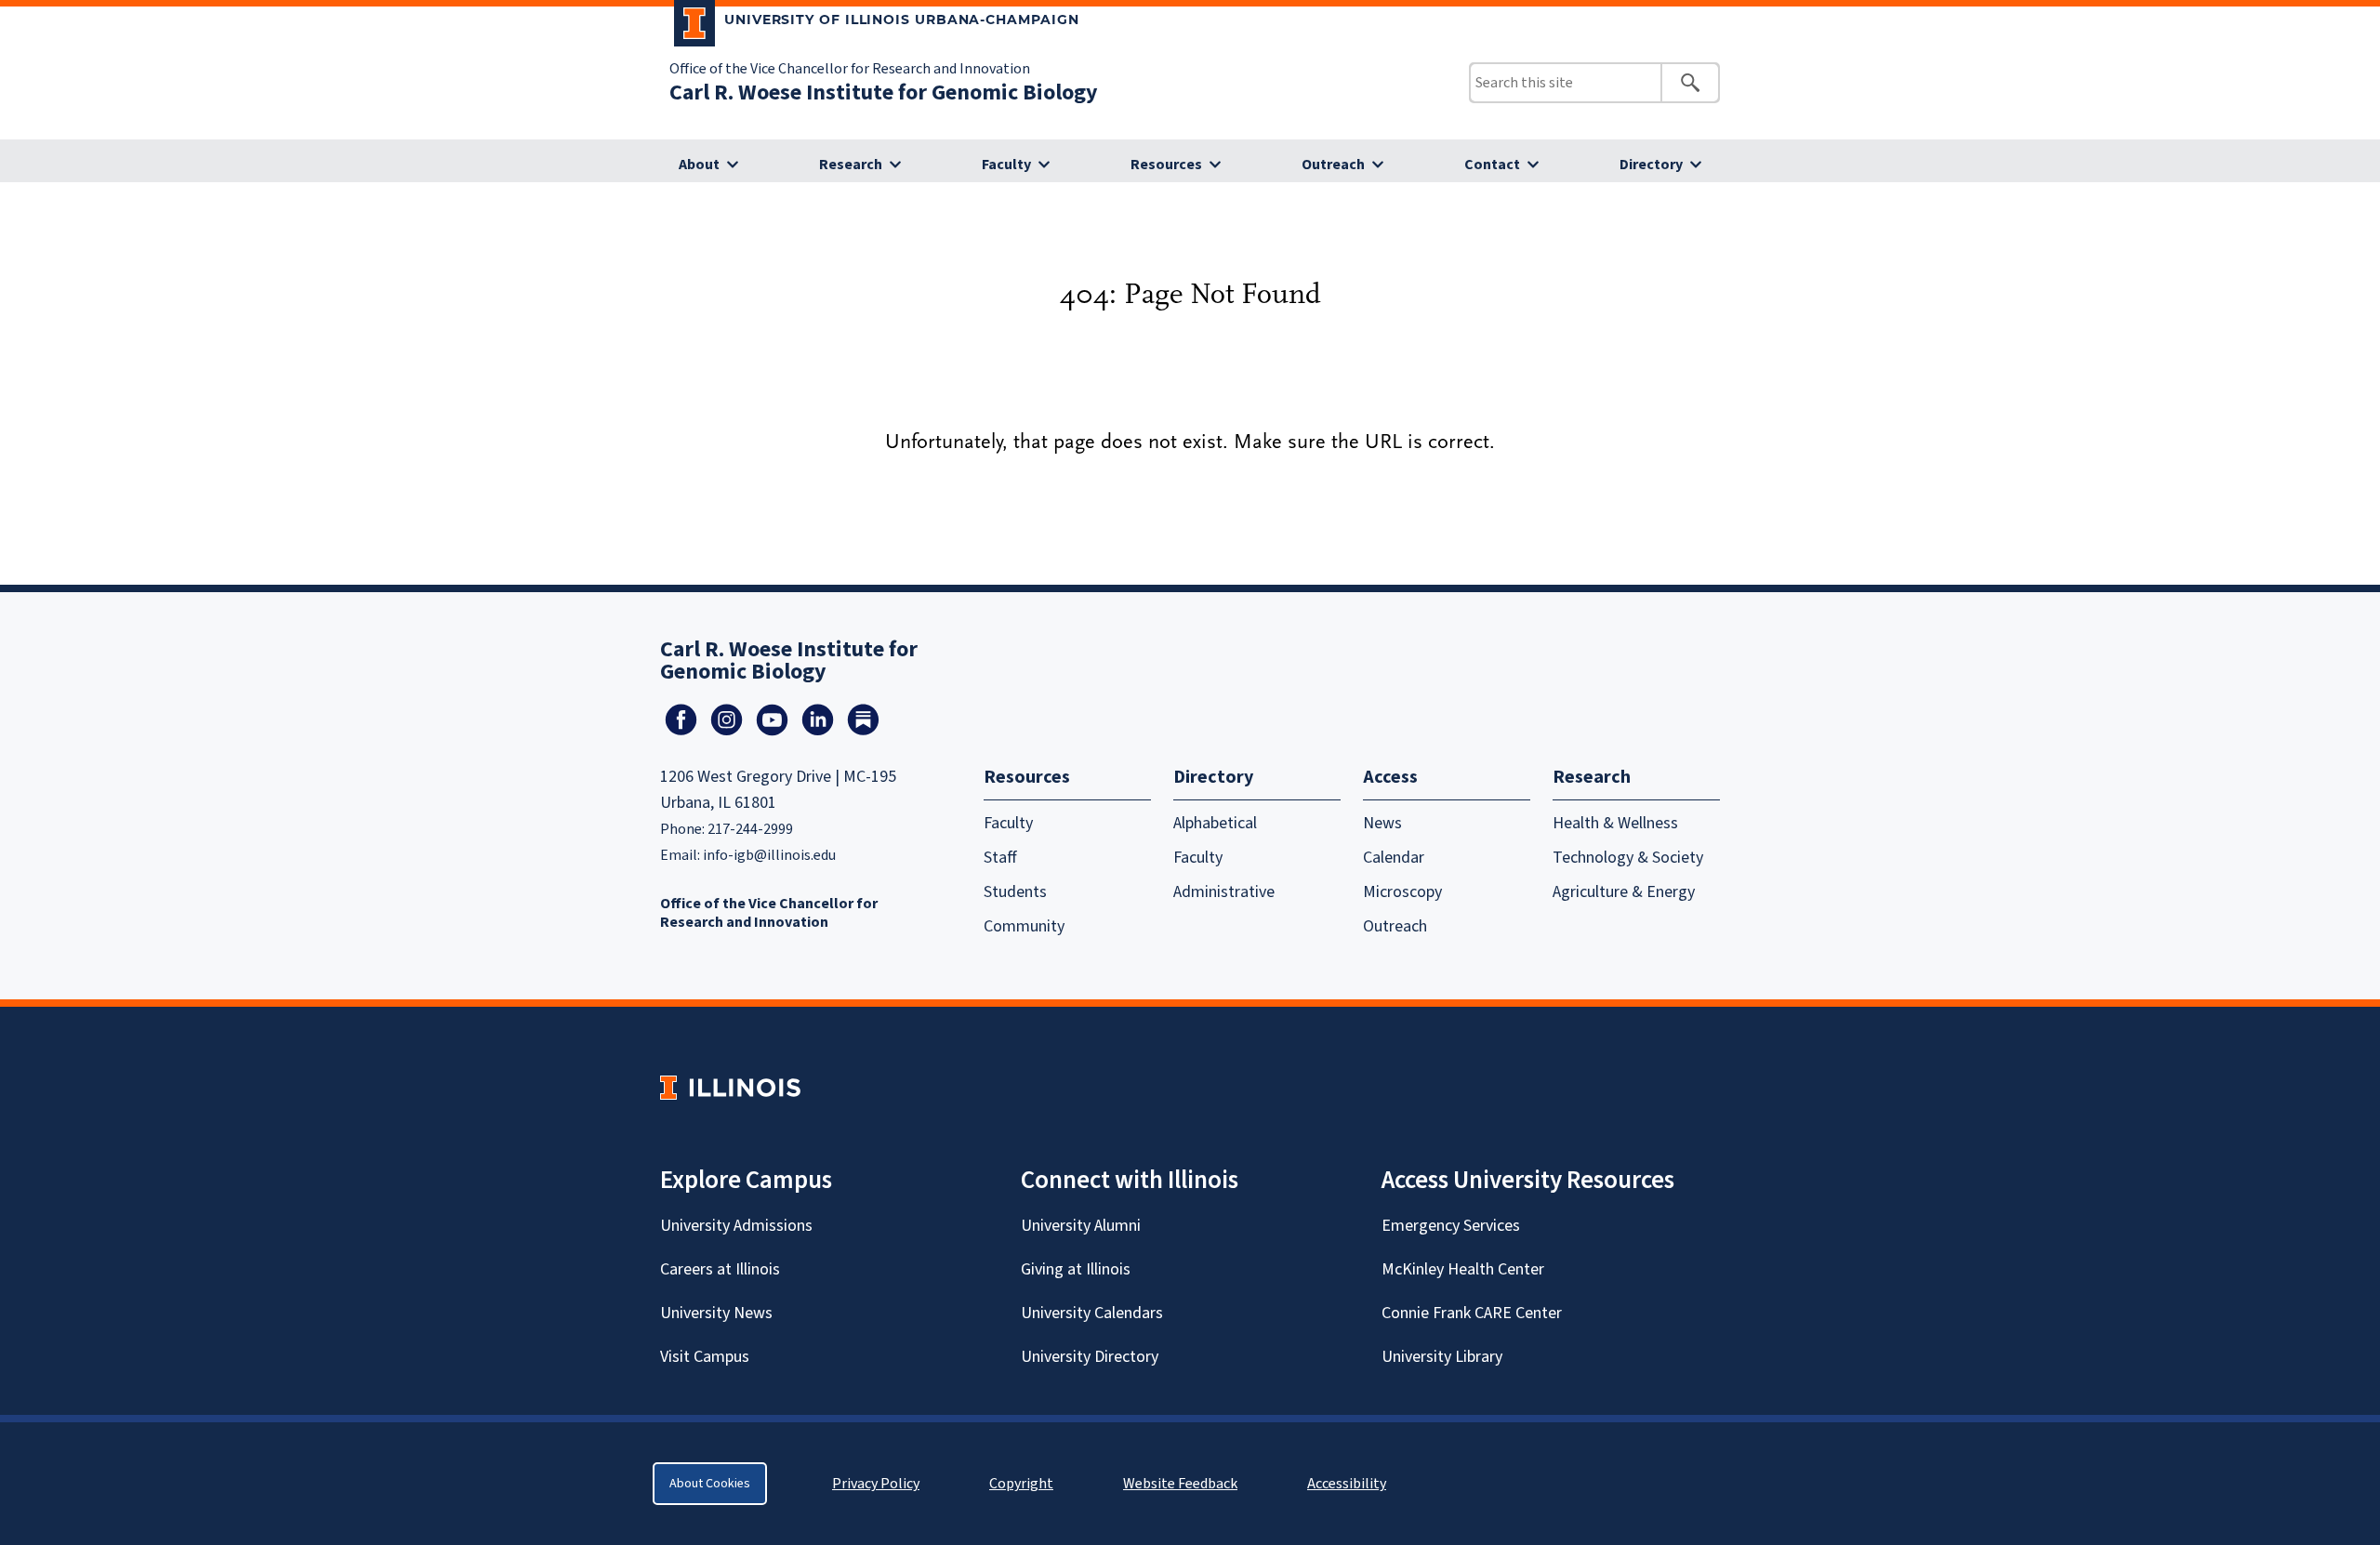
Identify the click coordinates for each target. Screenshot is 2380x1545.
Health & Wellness (1615, 823)
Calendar (1394, 858)
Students (1015, 892)
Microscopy (1402, 892)
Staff (1000, 858)
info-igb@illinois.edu (769, 855)
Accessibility (1347, 1484)
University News (716, 1313)
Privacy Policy (876, 1484)
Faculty (1006, 165)
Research (851, 165)
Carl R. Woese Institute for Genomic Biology (884, 92)
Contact (1492, 165)
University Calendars (1092, 1313)
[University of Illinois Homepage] (730, 1087)
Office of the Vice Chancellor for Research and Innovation (850, 69)
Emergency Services (1451, 1226)
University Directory (1090, 1357)
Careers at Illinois (720, 1269)
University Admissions (736, 1226)
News (1382, 823)
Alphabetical (1215, 823)
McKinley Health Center (1463, 1269)
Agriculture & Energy (1624, 892)
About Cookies (710, 1484)
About (699, 165)
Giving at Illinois (1076, 1269)
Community (1024, 926)
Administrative (1224, 892)
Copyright (1021, 1484)
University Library (1442, 1357)
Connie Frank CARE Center (1472, 1313)
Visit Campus (705, 1357)
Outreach (1333, 165)
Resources (1166, 165)
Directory (1651, 165)
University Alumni (1081, 1226)
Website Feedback (1183, 1484)
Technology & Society (1628, 858)
